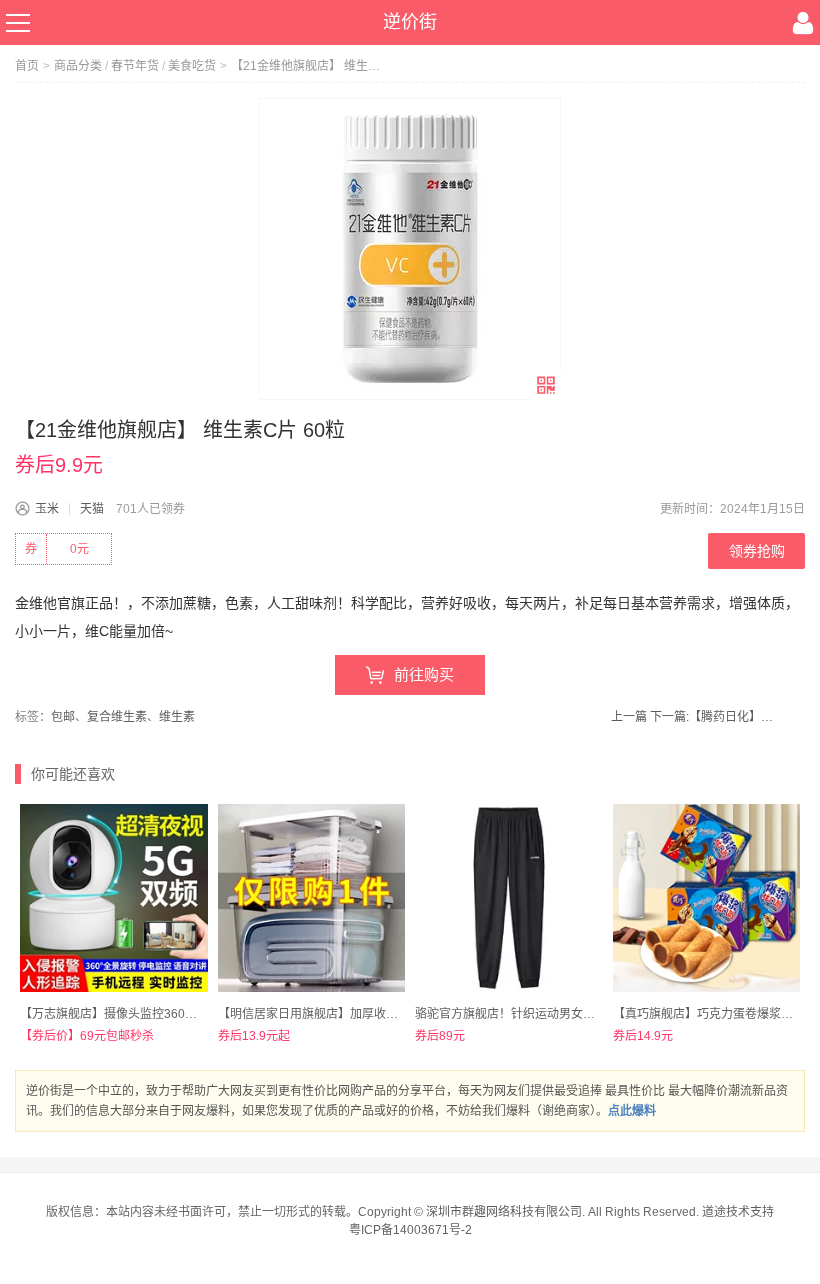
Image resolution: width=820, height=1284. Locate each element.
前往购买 (424, 674)
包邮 (63, 717)
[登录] (803, 23)
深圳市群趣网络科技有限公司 (504, 1212)
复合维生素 (117, 717)
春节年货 (135, 66)
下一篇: (714, 717)
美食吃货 (192, 66)
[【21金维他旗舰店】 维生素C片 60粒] (410, 249)
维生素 (177, 717)
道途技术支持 (738, 1212)
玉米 (47, 509)
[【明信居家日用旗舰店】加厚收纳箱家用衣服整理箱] (312, 898)
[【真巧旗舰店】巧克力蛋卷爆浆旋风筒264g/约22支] (707, 898)
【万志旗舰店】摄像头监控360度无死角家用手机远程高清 (174, 1014)
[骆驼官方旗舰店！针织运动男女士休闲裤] (509, 898)
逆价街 (410, 22)
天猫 (92, 509)
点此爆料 (632, 1111)
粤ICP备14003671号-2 (410, 1230)
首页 (27, 66)
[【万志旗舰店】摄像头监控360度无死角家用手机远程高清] (114, 898)
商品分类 (78, 66)
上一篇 (629, 717)
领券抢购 (757, 551)
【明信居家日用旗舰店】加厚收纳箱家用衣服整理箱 (356, 1014)
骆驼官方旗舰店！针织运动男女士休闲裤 (523, 1014)
